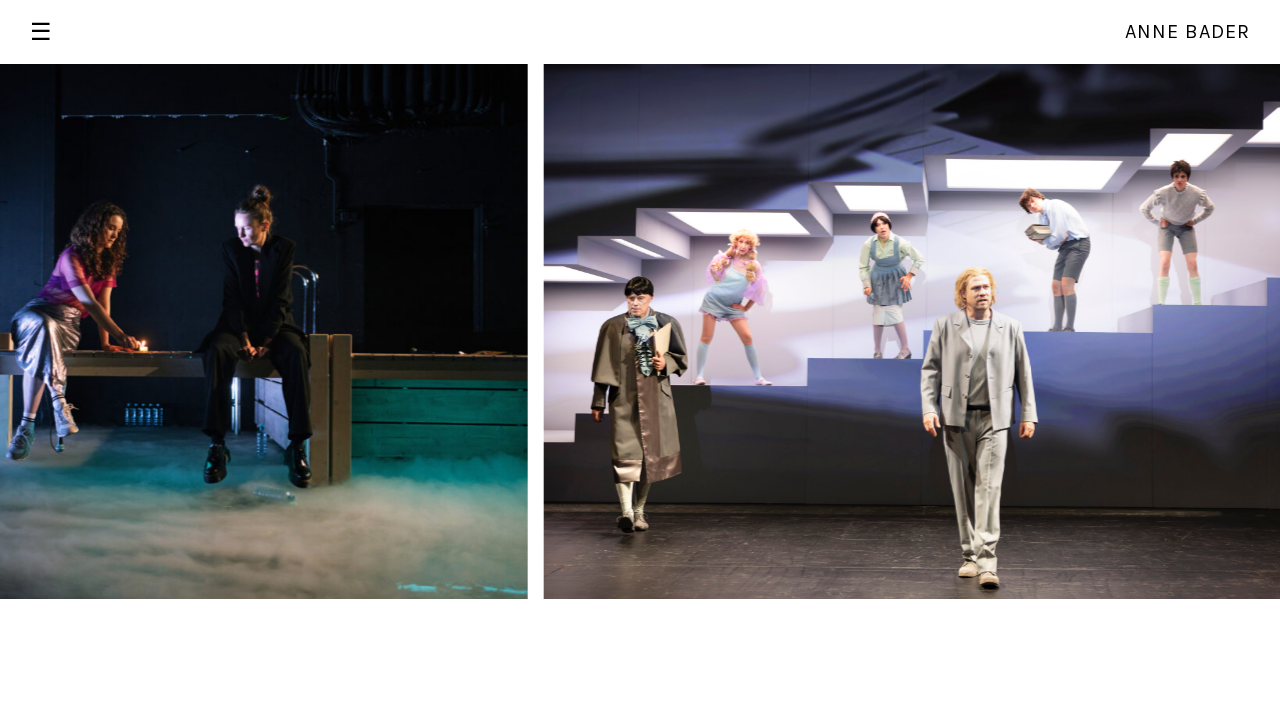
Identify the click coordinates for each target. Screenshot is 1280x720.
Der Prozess (553, 75)
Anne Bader (1187, 31)
